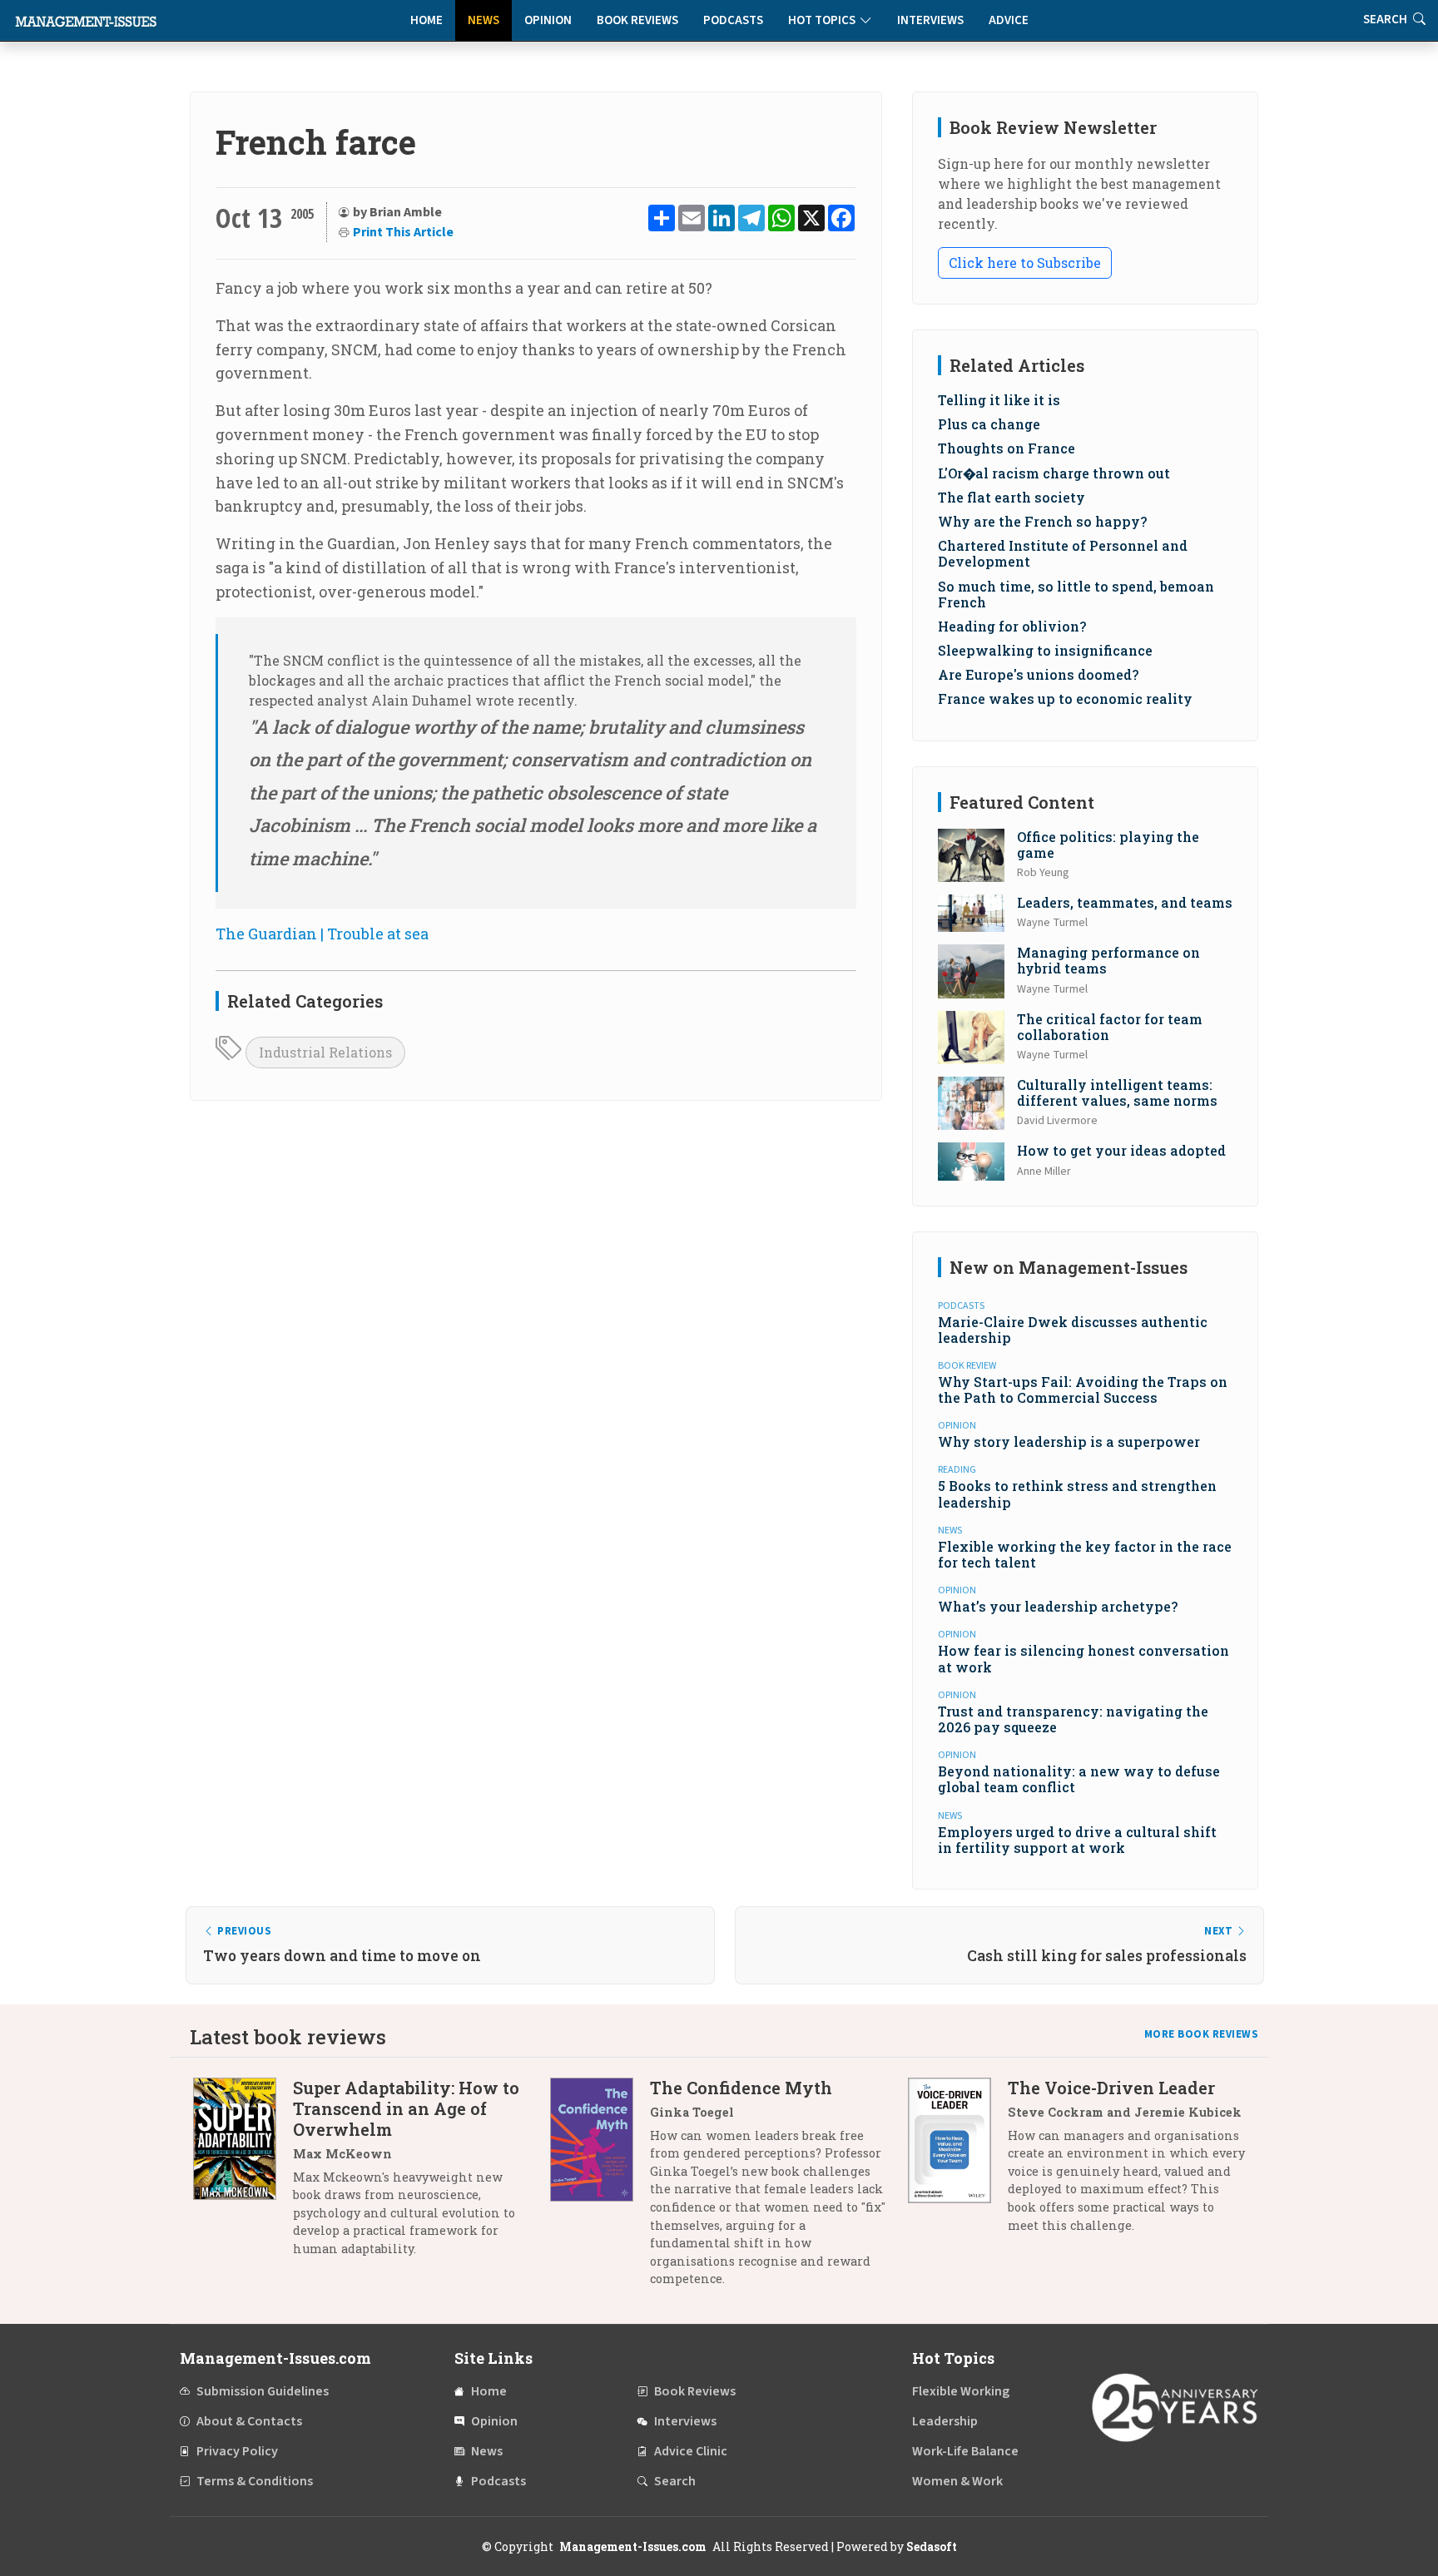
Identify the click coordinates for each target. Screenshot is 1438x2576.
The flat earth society (1012, 497)
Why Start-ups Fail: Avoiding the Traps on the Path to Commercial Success (1083, 1390)
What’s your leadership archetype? (1058, 1606)
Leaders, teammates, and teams (1125, 902)
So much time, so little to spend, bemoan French (1076, 594)
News (483, 20)
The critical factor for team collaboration (1110, 1027)
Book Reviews (637, 20)
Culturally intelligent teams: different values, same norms (1117, 1092)
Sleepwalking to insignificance (1045, 650)
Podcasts (733, 20)
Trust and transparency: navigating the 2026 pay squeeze (1073, 1719)
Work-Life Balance (965, 2451)
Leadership (945, 2421)
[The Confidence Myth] (600, 2190)
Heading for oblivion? (1012, 626)
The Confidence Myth (741, 2088)
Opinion (548, 20)
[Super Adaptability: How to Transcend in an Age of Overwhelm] (243, 2175)
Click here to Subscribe (1025, 263)
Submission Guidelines (263, 2391)
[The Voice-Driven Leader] (958, 2163)
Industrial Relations (325, 1052)
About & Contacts (249, 2421)
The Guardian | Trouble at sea (322, 934)
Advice (1009, 20)
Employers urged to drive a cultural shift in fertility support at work (1077, 1840)
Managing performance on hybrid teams (1108, 960)
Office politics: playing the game (1108, 845)
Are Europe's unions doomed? (1038, 674)
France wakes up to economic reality (1065, 698)
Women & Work (957, 2481)
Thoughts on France (1007, 448)
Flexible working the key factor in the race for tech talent (1085, 1554)
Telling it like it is (999, 400)
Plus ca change (989, 424)
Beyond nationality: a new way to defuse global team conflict (1079, 1779)
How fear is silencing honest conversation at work (1083, 1658)
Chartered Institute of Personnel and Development (1063, 553)
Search (675, 2481)
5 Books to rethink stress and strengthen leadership (1077, 1494)
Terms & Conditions (255, 2481)
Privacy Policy (237, 2451)
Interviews (930, 20)
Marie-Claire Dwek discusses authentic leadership (1073, 1330)
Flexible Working (961, 2391)
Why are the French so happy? (1042, 521)
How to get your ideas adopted (1121, 1150)
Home (426, 20)
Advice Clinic (691, 2451)
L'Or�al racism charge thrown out (1054, 473)
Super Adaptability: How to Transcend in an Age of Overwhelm (406, 2108)
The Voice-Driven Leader (1111, 2088)
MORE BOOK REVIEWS (1202, 2034)
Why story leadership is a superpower (1069, 1442)
